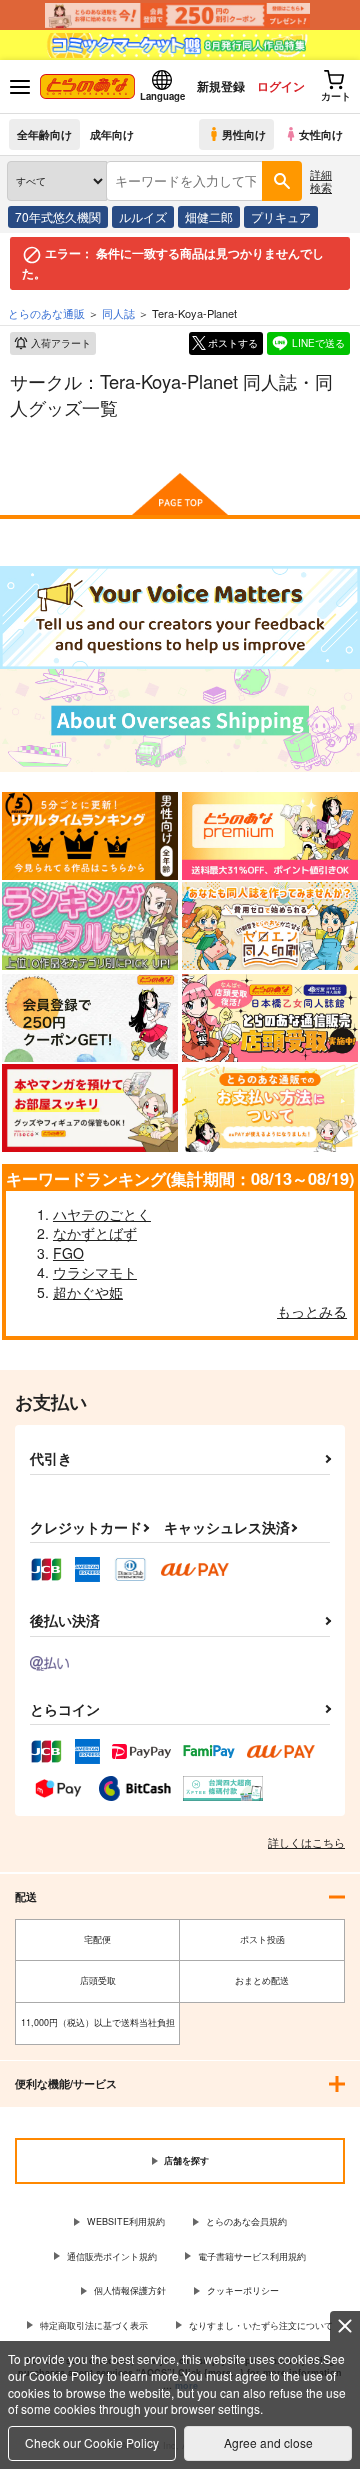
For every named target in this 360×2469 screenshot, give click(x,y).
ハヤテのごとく (102, 1214)
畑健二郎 (209, 216)
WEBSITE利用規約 (126, 2221)
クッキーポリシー (243, 2290)
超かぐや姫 (88, 1292)
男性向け (244, 134)
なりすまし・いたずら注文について (261, 2325)
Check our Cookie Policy (92, 2442)
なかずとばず (95, 1233)
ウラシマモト (95, 1272)
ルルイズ (143, 216)
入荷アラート (61, 343)
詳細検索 (321, 180)
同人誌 (118, 313)
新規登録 (221, 86)
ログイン (281, 86)
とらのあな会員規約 (246, 2221)
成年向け (112, 134)
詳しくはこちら (306, 1842)
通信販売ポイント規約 (112, 2256)
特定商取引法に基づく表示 (94, 2325)
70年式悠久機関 (58, 216)
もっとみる (312, 1311)
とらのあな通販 (46, 313)
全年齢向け (44, 134)
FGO (68, 1253)
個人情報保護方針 (130, 2290)
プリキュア (281, 216)
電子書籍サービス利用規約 (252, 2256)
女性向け (321, 134)
